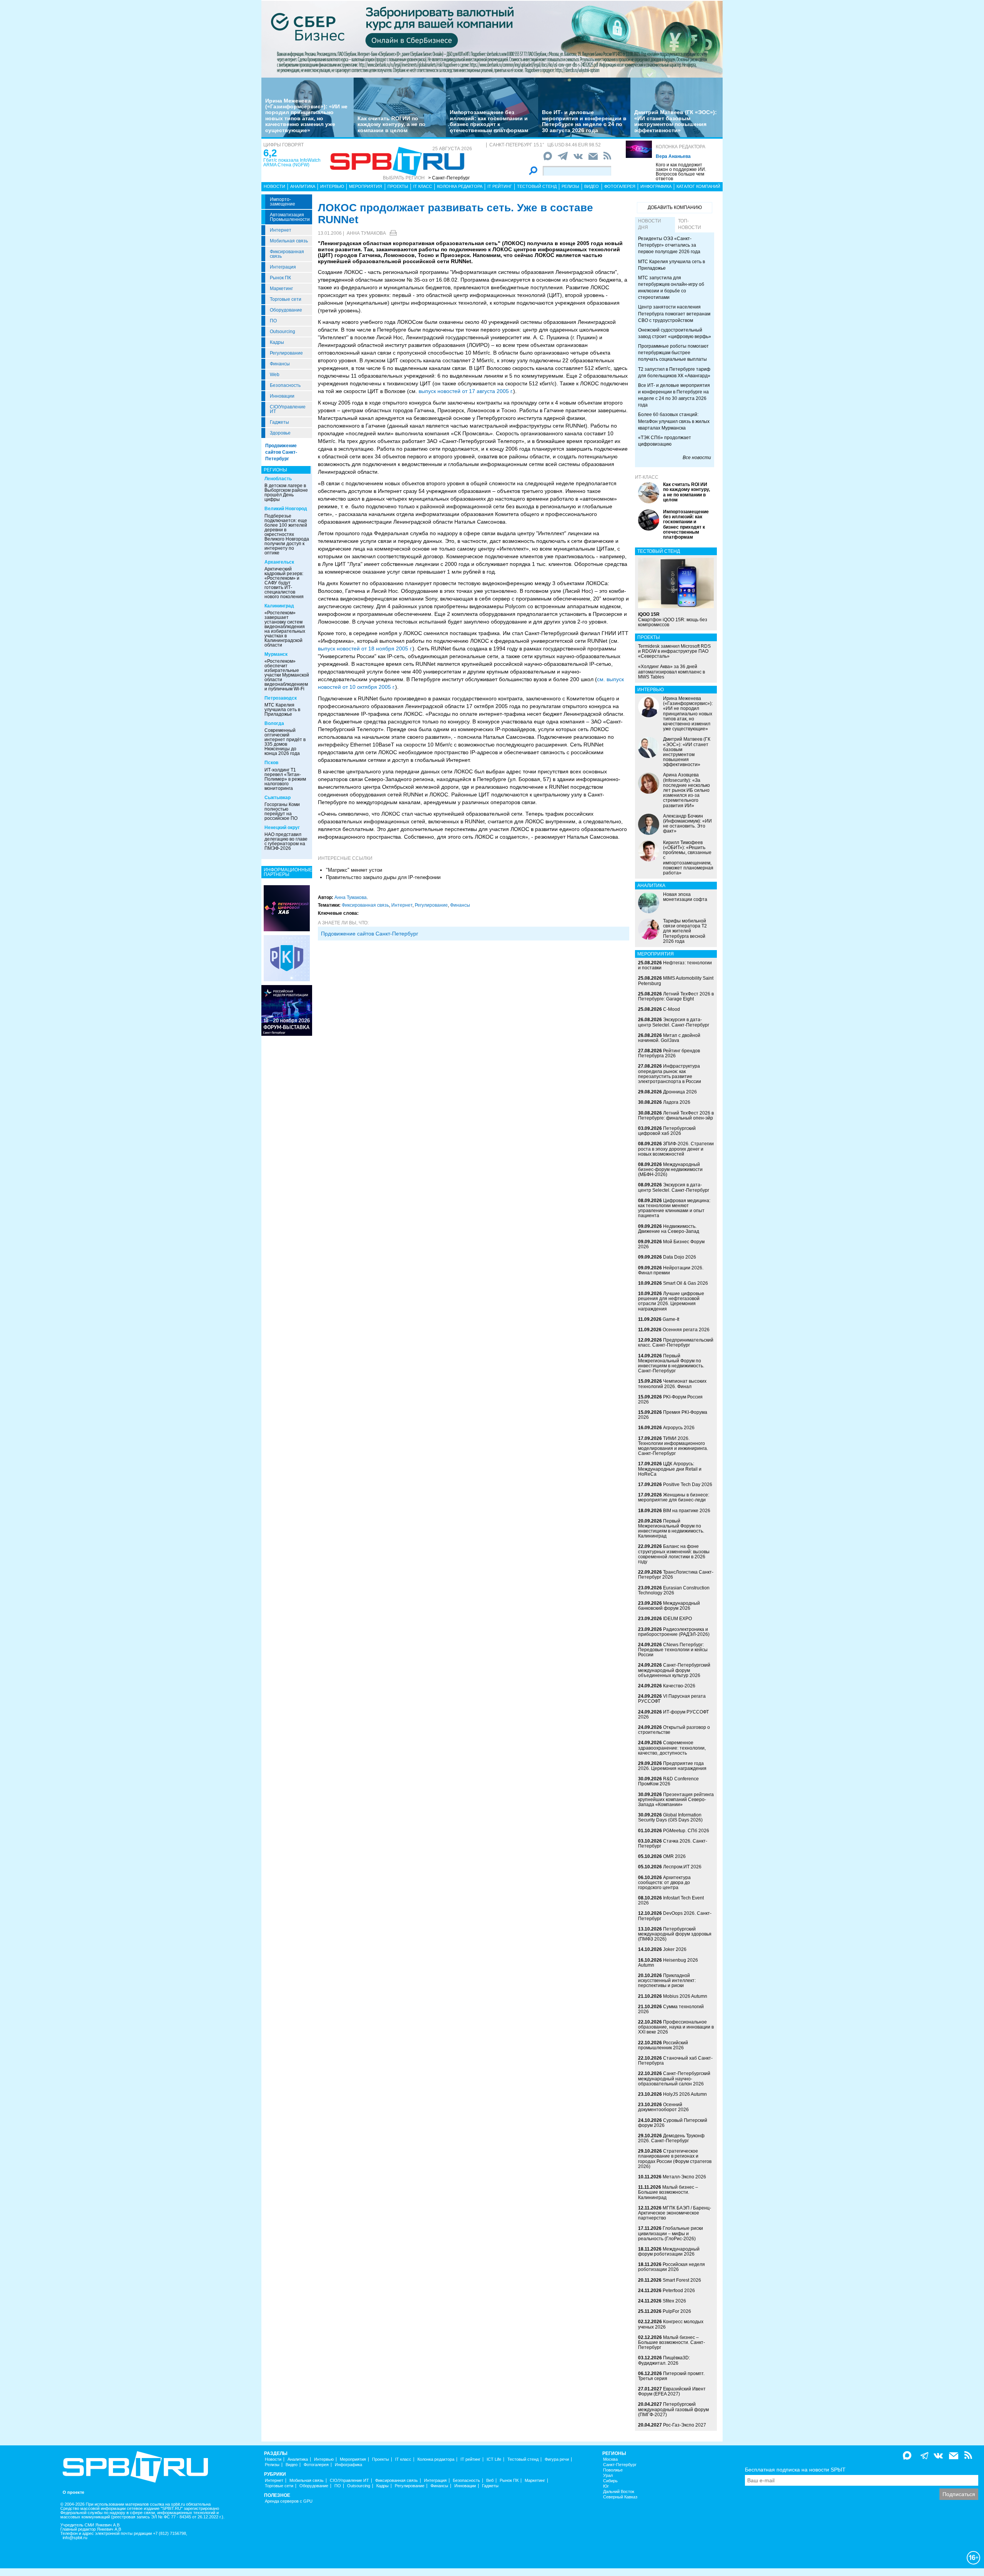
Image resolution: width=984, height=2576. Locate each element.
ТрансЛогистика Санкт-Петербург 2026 (676, 1575)
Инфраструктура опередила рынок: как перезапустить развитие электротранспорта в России (670, 1074)
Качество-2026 (679, 1686)
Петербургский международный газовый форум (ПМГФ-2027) (673, 2409)
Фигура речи (557, 2459)
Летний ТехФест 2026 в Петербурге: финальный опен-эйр (676, 1115)
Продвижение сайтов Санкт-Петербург (281, 452)
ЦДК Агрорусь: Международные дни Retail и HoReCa (670, 1469)
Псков (271, 763)
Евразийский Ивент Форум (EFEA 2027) (672, 2391)
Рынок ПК (280, 278)
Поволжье (613, 2470)
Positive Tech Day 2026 (688, 1485)
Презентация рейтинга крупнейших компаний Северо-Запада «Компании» (676, 1800)
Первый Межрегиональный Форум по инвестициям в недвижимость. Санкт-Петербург (671, 1363)
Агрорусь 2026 (679, 1428)
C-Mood (672, 1009)
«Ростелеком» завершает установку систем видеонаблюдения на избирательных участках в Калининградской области (285, 629)
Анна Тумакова (366, 233)
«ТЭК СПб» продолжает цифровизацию (665, 441)
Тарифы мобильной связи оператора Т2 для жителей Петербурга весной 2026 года (685, 931)
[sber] (492, 39)
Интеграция (283, 267)
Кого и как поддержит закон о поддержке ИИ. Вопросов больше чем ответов (681, 172)
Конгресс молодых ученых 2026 (671, 2324)
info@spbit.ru (75, 2538)
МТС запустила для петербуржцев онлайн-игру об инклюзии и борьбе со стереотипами (671, 288)
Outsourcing (283, 332)
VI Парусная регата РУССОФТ (672, 1699)
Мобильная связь (289, 241)
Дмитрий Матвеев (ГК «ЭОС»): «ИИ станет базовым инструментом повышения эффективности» (676, 121)
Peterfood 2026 (679, 2291)
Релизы (570, 186)
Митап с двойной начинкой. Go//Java (669, 1038)
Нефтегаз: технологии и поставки (675, 965)
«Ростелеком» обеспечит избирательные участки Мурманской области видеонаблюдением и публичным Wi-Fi (287, 675)
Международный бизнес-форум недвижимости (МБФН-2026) (670, 1169)
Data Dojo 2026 (680, 1257)
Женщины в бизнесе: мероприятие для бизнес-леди (674, 1497)
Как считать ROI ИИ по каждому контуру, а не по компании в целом (391, 124)
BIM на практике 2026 (687, 1511)
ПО (273, 321)
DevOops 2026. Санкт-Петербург (675, 1916)
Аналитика (303, 186)
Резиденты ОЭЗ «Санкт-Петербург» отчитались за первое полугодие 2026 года (669, 245)
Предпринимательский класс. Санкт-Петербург (676, 1343)
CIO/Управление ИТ (288, 409)
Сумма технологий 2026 (671, 2009)
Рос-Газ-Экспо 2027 (685, 2425)
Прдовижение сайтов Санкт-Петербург (370, 934)
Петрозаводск (281, 698)
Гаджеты (279, 422)
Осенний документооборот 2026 (663, 2107)
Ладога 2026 (677, 1102)
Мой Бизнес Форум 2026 (671, 1244)
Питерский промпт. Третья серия (671, 2376)
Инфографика (656, 186)
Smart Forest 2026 (682, 2280)
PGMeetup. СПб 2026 (686, 1831)
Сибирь (610, 2481)
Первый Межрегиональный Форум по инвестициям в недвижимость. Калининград (671, 1529)
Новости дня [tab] (650, 224)
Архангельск (279, 562)
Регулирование (286, 353)
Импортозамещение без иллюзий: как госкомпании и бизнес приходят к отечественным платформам (489, 121)
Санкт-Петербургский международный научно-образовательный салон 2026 (674, 2078)
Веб (490, 2481)
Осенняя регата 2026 (686, 1330)
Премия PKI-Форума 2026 (673, 1415)
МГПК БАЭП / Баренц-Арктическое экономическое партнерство (675, 2213)
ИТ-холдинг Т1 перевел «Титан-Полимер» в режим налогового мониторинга (285, 779)
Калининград (279, 606)
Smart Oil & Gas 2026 (686, 1283)
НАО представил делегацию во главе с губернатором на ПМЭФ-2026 (286, 841)
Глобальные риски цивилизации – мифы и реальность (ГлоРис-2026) (671, 2233)
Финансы (280, 364)
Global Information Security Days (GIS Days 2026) (670, 1817)
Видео (592, 186)
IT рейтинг (500, 186)
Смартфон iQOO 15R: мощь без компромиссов (673, 619)
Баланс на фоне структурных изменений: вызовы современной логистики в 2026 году (674, 1554)
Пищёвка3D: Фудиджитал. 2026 (664, 2360)
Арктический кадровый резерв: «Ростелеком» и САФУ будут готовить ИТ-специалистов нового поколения (284, 583)
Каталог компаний (698, 186)
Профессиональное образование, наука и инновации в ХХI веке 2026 (676, 2027)
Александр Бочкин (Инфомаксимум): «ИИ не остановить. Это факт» (687, 824)
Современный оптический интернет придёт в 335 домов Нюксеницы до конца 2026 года (285, 742)
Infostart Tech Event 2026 (671, 1900)
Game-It (671, 1319)
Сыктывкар (278, 798)
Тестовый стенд (537, 186)
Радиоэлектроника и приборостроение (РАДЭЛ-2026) (674, 1632)
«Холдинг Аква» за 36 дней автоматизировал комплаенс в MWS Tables (672, 672)
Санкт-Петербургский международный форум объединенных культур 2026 (674, 1670)
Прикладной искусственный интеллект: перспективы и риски (667, 1981)
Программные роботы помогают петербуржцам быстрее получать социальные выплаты (673, 353)
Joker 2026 (675, 1949)
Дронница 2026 (680, 1092)
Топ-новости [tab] (690, 224)
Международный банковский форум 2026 (669, 1606)
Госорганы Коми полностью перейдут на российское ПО (282, 811)
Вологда (274, 723)
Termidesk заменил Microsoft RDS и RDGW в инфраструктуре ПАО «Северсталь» (674, 651)
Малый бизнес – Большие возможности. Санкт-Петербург (672, 2342)
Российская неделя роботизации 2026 (672, 2267)
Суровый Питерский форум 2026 (673, 2123)
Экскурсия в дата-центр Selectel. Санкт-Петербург (674, 1022)
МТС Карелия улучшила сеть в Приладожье (282, 710)
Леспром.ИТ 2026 (682, 1867)
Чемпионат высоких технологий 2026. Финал (672, 1384)
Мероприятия (366, 186)
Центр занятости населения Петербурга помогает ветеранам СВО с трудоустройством (674, 313)
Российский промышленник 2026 (663, 2045)
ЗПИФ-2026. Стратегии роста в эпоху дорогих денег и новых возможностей (676, 1149)
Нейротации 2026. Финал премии (671, 1270)
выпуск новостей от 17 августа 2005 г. (466, 391)
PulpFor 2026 (677, 2311)
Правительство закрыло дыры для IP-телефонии (383, 877)
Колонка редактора (681, 147)
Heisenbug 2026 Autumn (668, 1963)
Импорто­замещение (283, 202)
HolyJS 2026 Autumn (685, 2094)
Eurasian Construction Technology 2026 (674, 1590)
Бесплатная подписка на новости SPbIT (795, 2470)
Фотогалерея (620, 186)
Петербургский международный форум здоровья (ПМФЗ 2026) (675, 1934)
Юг (606, 2486)
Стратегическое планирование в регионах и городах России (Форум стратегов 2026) (675, 2159)
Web (275, 375)
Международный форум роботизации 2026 (669, 2252)
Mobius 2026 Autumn (685, 1996)
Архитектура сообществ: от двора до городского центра (664, 1883)
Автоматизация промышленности (290, 217)
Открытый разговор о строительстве (674, 1730)
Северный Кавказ (620, 2497)
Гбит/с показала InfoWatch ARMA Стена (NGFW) (292, 163)
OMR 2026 (674, 1856)
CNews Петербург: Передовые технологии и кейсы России (673, 1650)
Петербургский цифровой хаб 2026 (667, 1131)
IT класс (423, 186)
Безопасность (285, 385)
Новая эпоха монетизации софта (685, 897)
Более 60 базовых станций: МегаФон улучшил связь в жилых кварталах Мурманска (674, 421)
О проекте (73, 2492)
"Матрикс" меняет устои (354, 870)
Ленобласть (278, 479)
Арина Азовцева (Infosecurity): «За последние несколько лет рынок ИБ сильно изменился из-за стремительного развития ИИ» (686, 790)
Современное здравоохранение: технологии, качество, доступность (672, 1748)
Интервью (332, 186)
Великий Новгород (286, 509)
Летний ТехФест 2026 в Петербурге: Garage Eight (676, 996)
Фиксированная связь (287, 254)
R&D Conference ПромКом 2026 (668, 1781)
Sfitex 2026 (674, 2301)
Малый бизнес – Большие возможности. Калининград (668, 2192)
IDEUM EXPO (677, 1619)
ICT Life (494, 2459)
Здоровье (280, 433)
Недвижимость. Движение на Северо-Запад (669, 1229)
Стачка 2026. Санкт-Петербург (673, 1844)
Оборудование (286, 310)
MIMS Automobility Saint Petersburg (676, 981)
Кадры (277, 342)
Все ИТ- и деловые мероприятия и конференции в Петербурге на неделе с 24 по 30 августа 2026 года (584, 121)
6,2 (270, 153)
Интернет (281, 230)
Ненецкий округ (282, 828)
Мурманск (276, 654)
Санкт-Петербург (620, 2465)
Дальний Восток (619, 2492)
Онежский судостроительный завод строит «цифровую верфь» (675, 333)
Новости (274, 186)
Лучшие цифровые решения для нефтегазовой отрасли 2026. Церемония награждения (671, 1301)
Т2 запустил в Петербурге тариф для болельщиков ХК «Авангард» (674, 372)
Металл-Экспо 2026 (684, 2177)
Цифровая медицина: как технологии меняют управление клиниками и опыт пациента (674, 1208)
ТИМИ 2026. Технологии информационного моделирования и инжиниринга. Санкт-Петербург (673, 1446)
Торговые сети (286, 299)
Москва (610, 2459)
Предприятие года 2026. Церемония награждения (672, 1766)
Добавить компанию (675, 207)
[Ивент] (287, 908)
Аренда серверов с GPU (289, 2501)
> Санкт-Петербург (449, 178)
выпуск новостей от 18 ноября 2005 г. (365, 649)
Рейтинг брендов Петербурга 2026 (669, 1053)
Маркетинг (281, 289)
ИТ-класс (647, 477)
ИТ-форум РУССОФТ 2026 (673, 1714)
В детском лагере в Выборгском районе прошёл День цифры (286, 493)
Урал (608, 2476)
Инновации (282, 396)
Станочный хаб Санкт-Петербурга (675, 2061)
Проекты (398, 186)
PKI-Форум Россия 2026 (670, 1399)
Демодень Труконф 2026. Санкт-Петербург (671, 2138)
